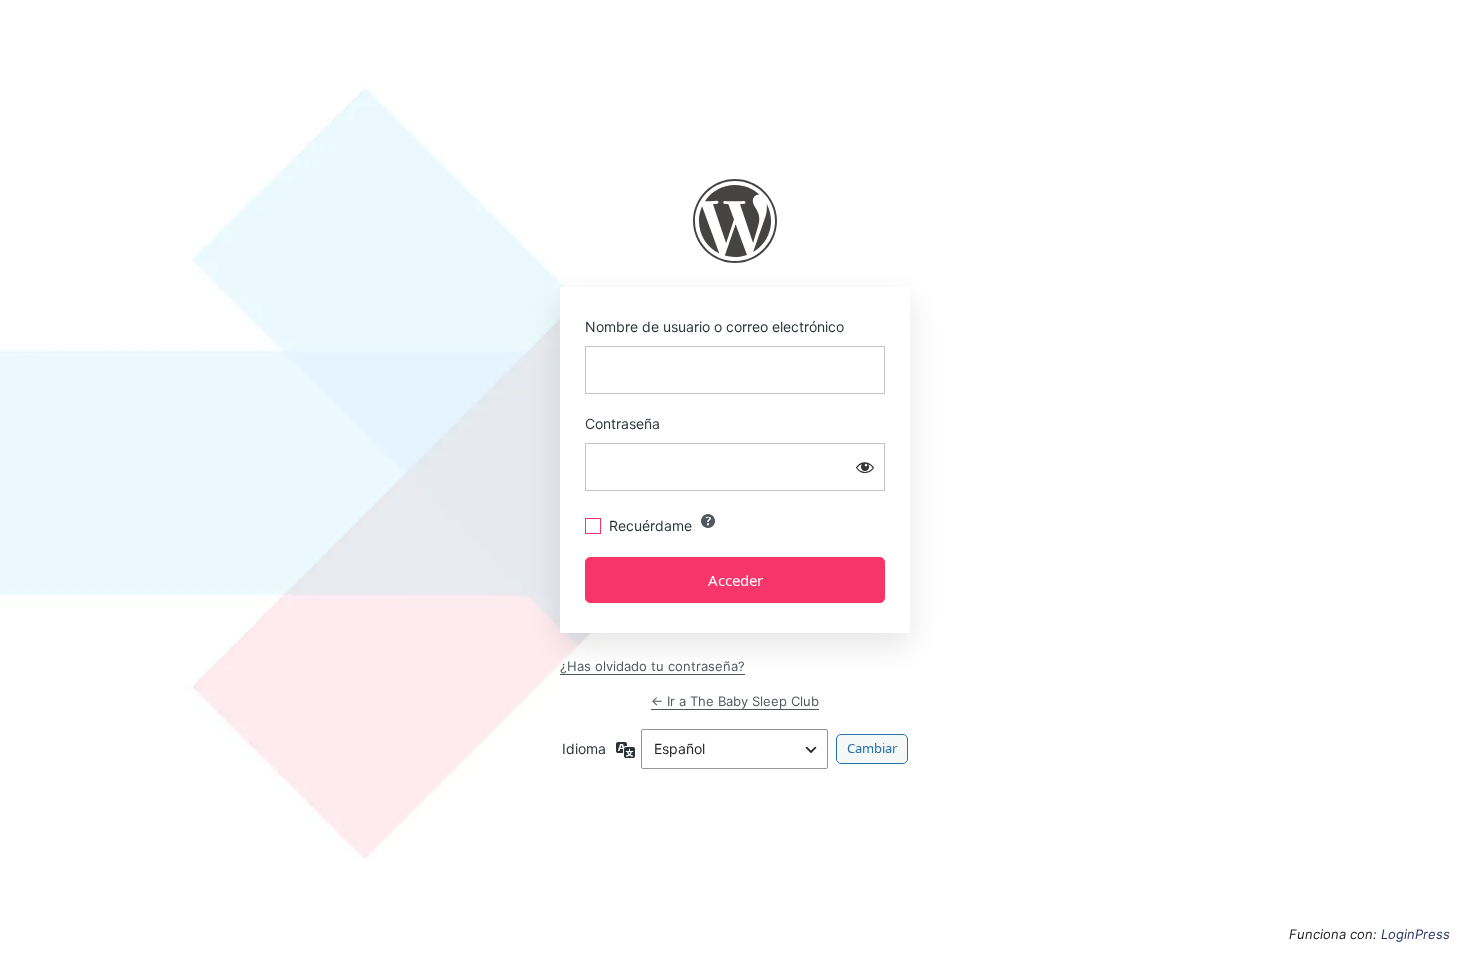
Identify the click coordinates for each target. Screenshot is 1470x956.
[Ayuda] (708, 521)
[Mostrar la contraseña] (865, 467)
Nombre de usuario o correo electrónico (714, 326)
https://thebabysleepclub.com (735, 221)
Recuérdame (650, 525)
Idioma (584, 748)
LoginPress (1415, 934)
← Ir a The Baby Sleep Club (735, 701)
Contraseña (622, 423)
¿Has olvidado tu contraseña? (652, 666)
